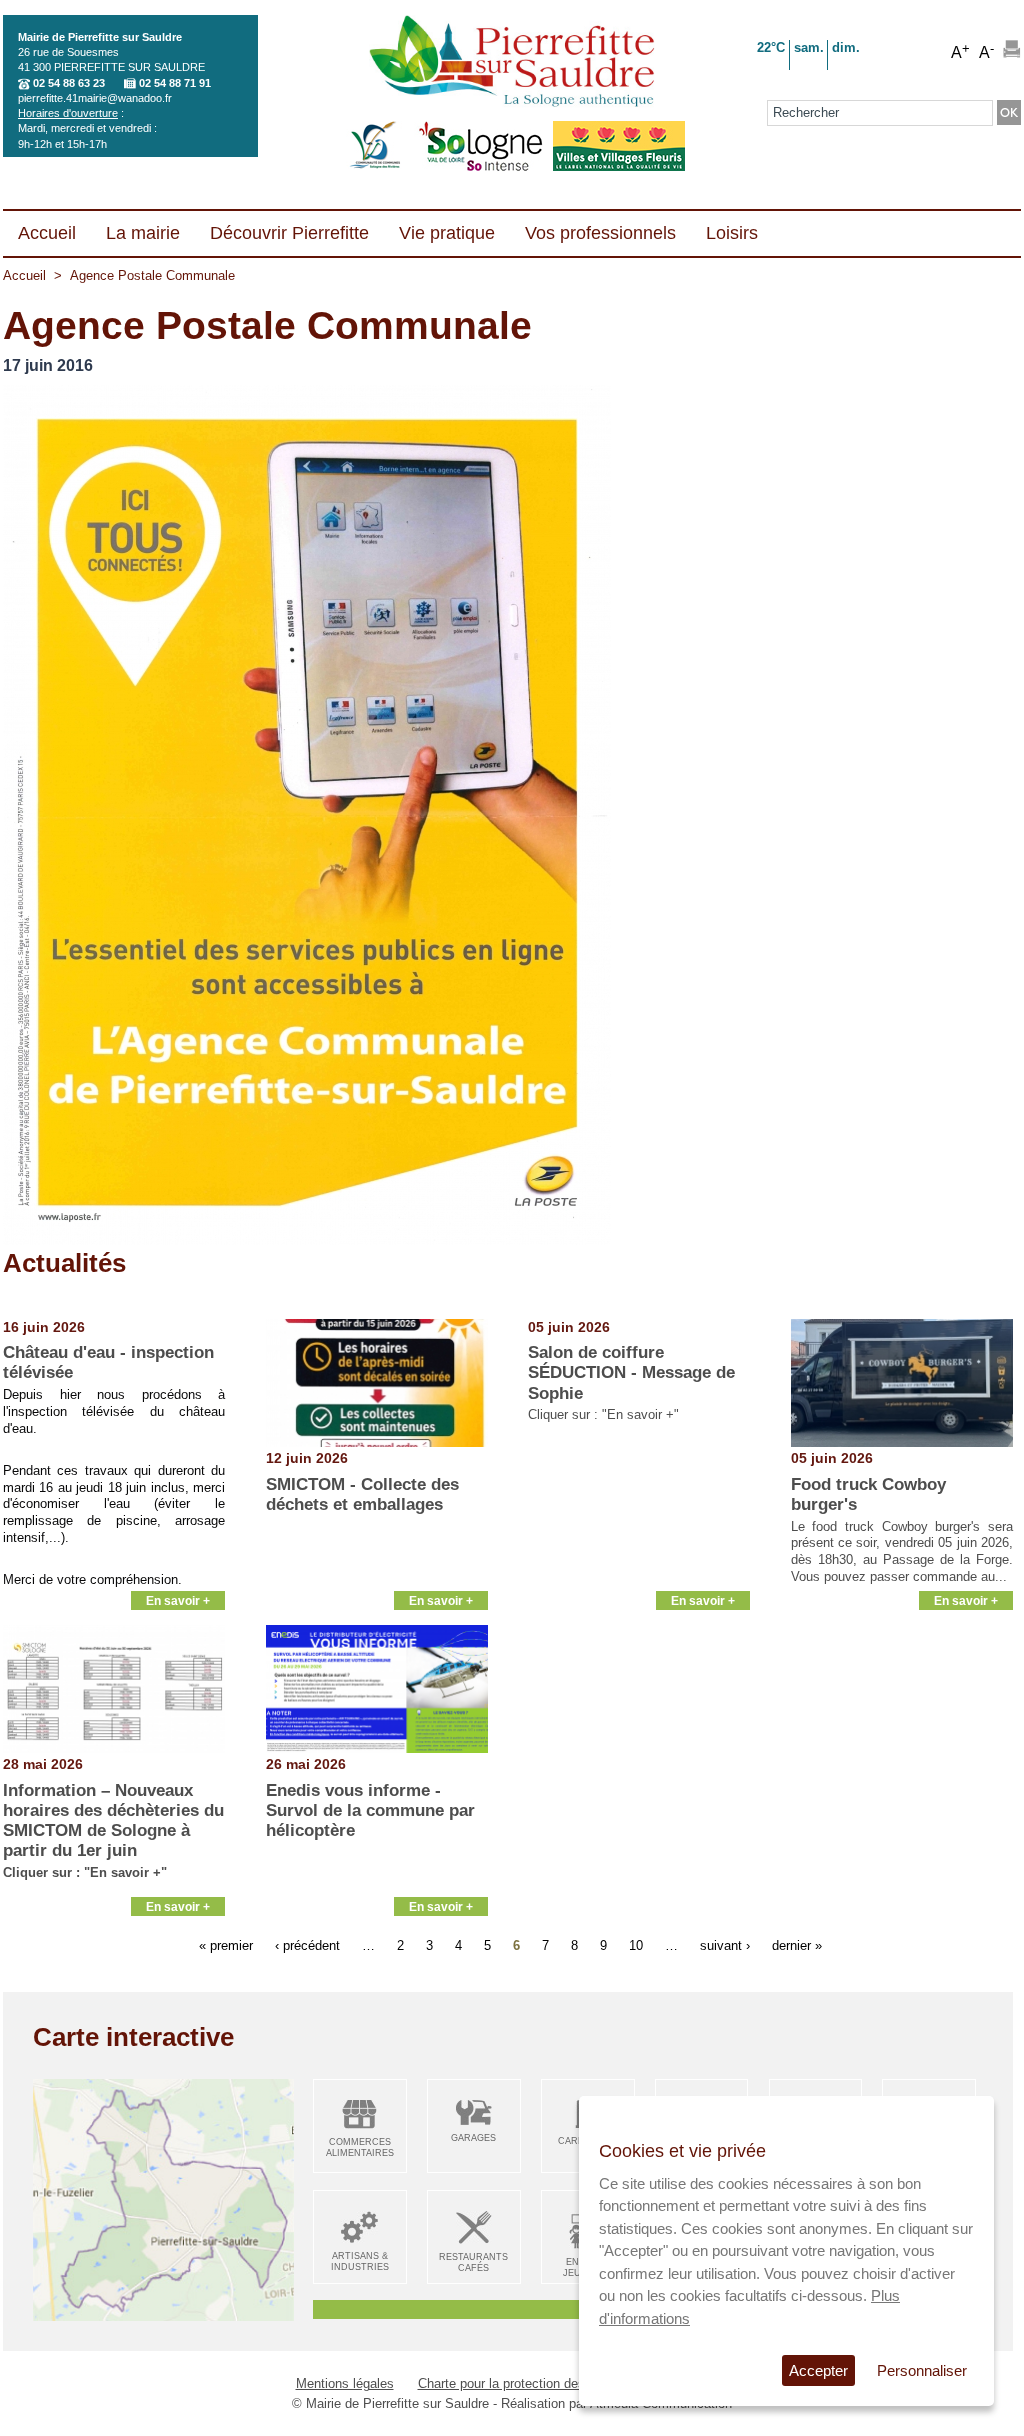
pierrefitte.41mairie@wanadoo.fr (95, 98)
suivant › (725, 1945)
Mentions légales (345, 2383)
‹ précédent (307, 1945)
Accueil (24, 275)
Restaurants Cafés (473, 2262)
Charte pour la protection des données (528, 2383)
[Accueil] (511, 63)
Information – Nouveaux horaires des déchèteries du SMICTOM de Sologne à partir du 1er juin (113, 1821)
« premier (226, 1945)
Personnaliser (922, 2370)
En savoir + (178, 1600)
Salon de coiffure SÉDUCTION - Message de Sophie (631, 1373)
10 (636, 1945)
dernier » (797, 1945)
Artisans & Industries (360, 2261)
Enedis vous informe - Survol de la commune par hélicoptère (370, 1811)
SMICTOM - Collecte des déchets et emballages (362, 1494)
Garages (473, 2138)
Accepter (818, 2370)
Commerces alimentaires (360, 2147)
